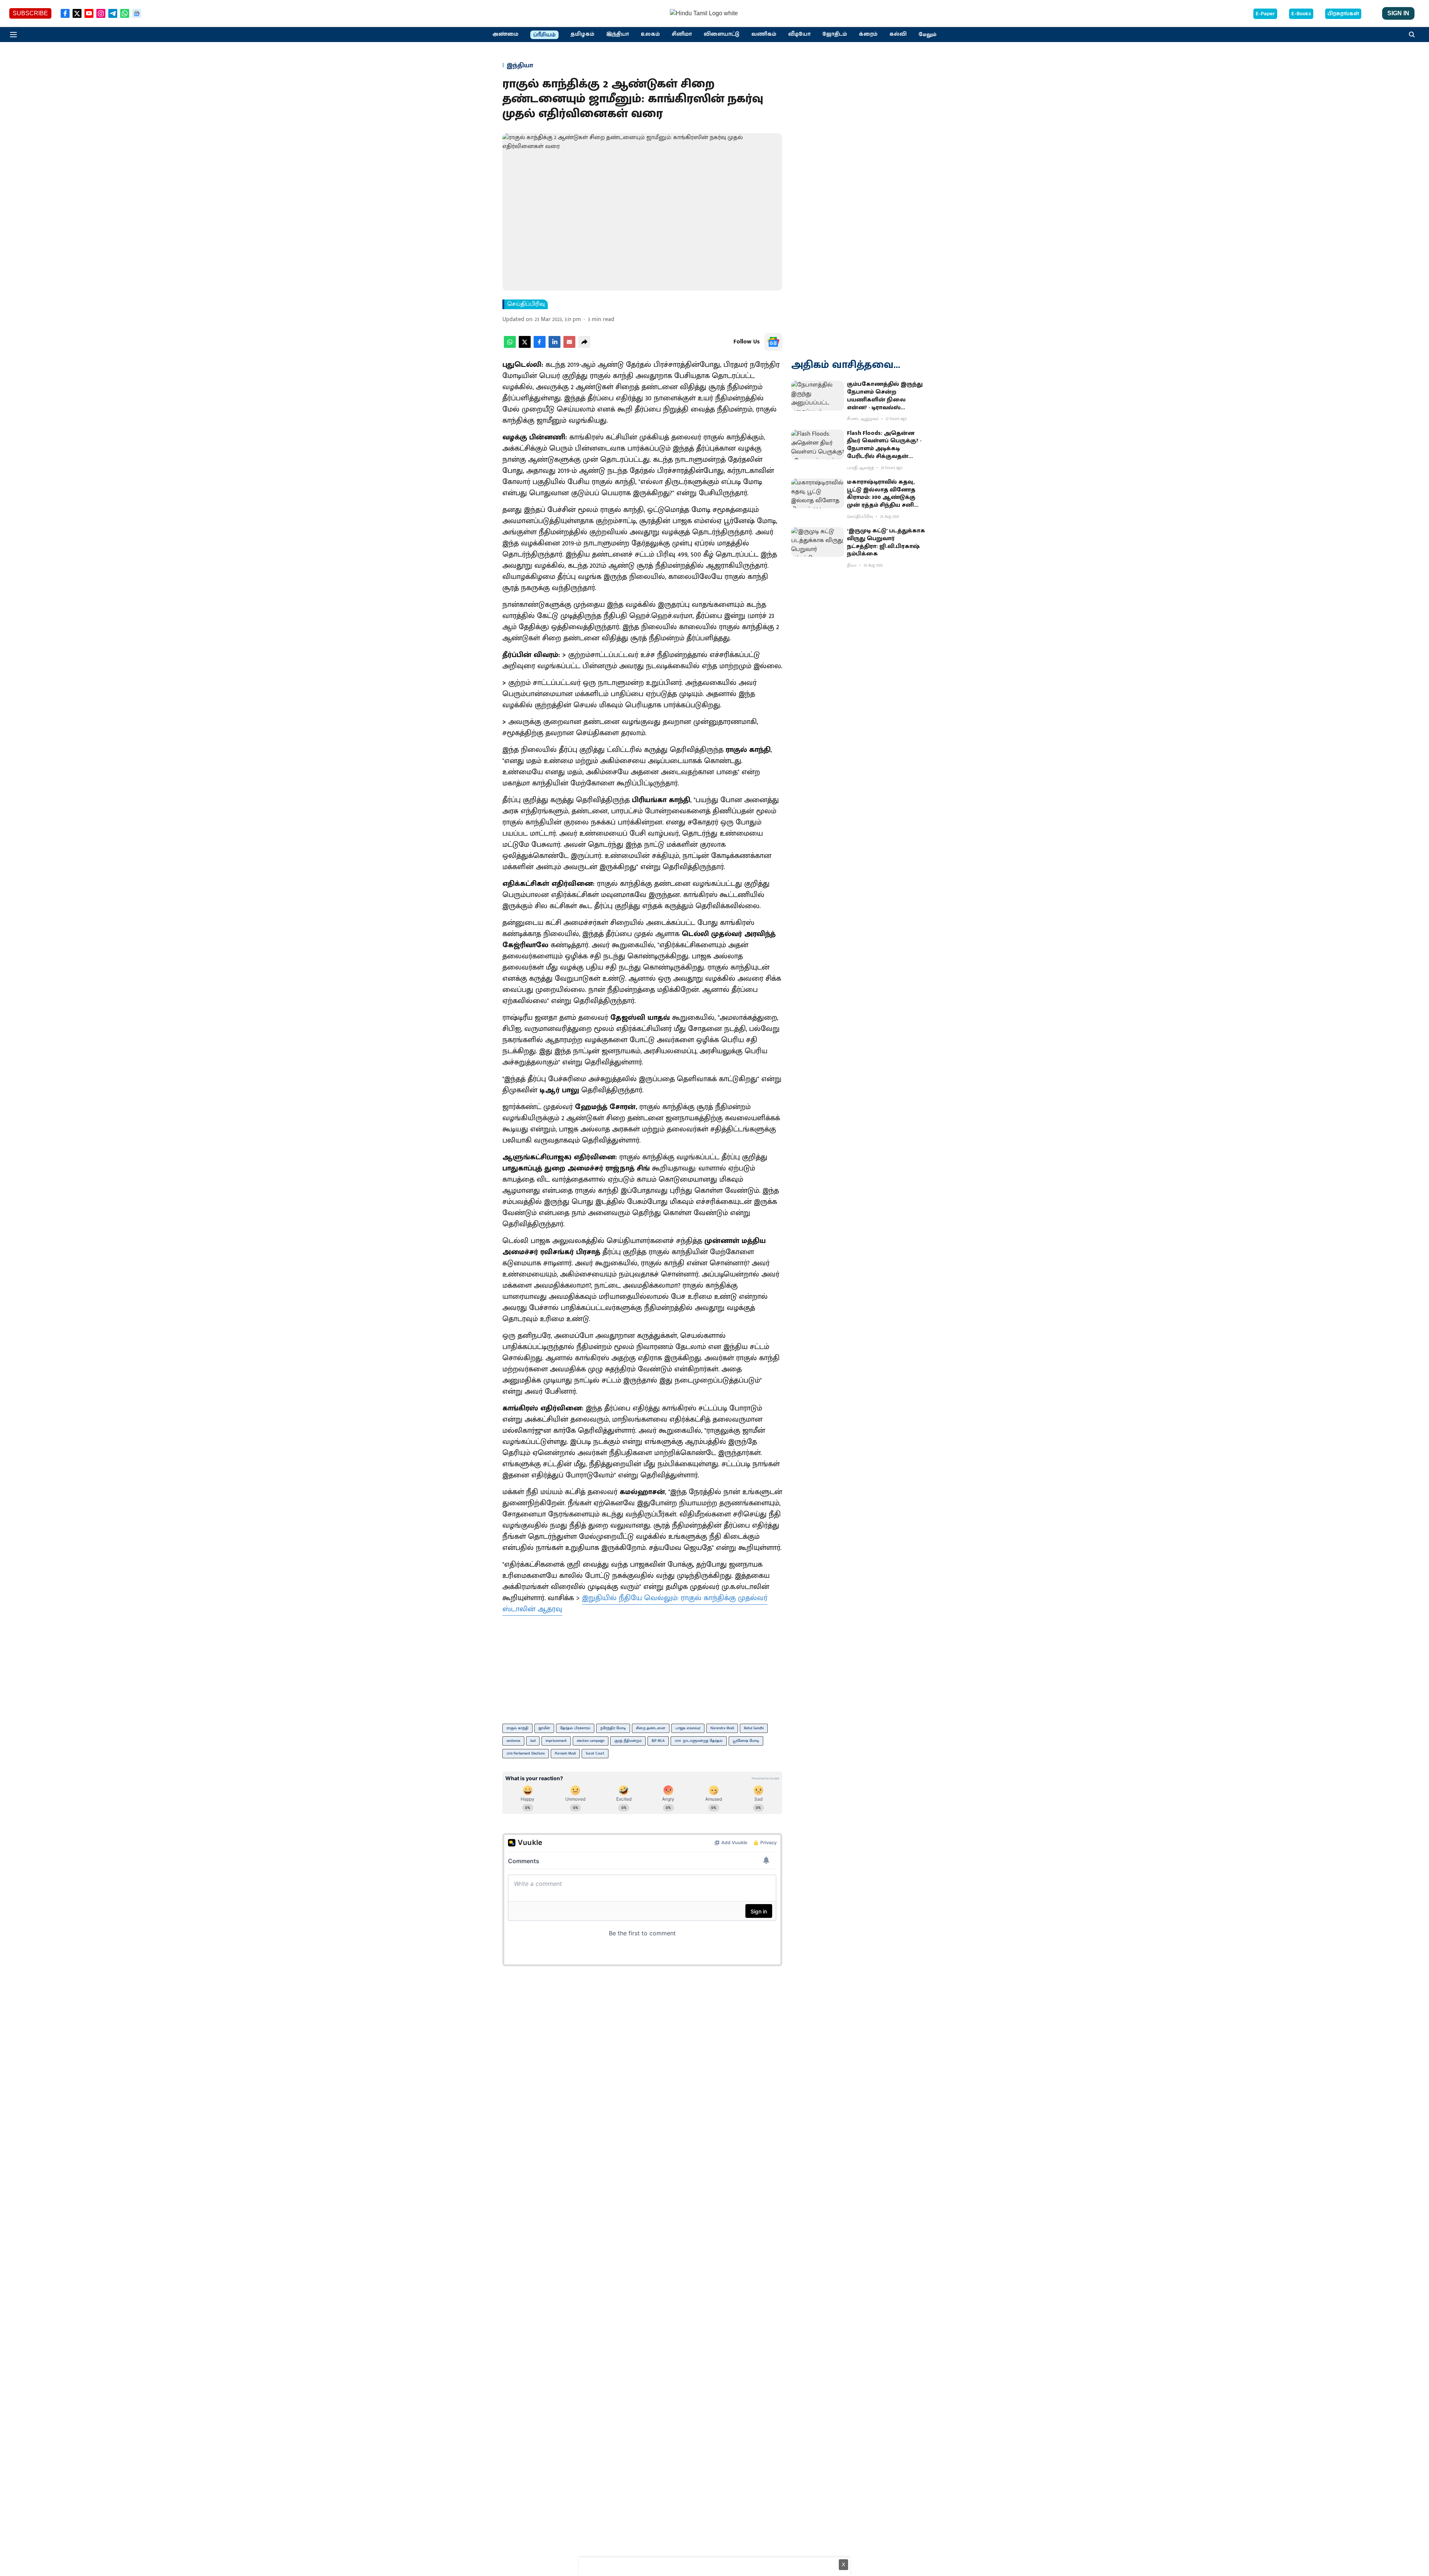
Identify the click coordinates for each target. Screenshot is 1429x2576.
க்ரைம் (868, 34)
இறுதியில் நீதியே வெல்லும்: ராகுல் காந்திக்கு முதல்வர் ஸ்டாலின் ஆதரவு (635, 1603)
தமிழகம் (582, 34)
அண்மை (505, 34)
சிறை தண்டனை (651, 1728)
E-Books (1301, 14)
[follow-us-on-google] (773, 342)
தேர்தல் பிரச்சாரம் (575, 1728)
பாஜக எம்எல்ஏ (688, 1728)
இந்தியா (618, 34)
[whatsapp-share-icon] (510, 346)
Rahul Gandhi (754, 1728)
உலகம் (650, 34)
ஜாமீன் (544, 1728)
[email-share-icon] (569, 346)
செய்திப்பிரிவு (526, 304)
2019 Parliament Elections (526, 1753)
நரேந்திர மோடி (613, 1728)
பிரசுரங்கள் (1343, 14)
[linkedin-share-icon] (554, 346)
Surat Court (595, 1753)
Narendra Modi (722, 1728)
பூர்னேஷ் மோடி (746, 1741)
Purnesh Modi (565, 1753)
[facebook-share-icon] (540, 346)
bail (533, 1741)
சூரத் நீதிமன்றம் (628, 1741)
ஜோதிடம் (835, 34)
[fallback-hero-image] (818, 395)
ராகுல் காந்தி (517, 1728)
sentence (513, 1741)
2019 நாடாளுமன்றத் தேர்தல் (699, 1741)
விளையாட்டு (722, 34)
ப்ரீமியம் (544, 35)
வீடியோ (799, 34)
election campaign (591, 1741)
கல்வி (898, 34)
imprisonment (556, 1741)
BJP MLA (658, 1741)
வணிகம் (764, 34)
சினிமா (682, 34)
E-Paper (1265, 14)
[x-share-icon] (525, 346)
